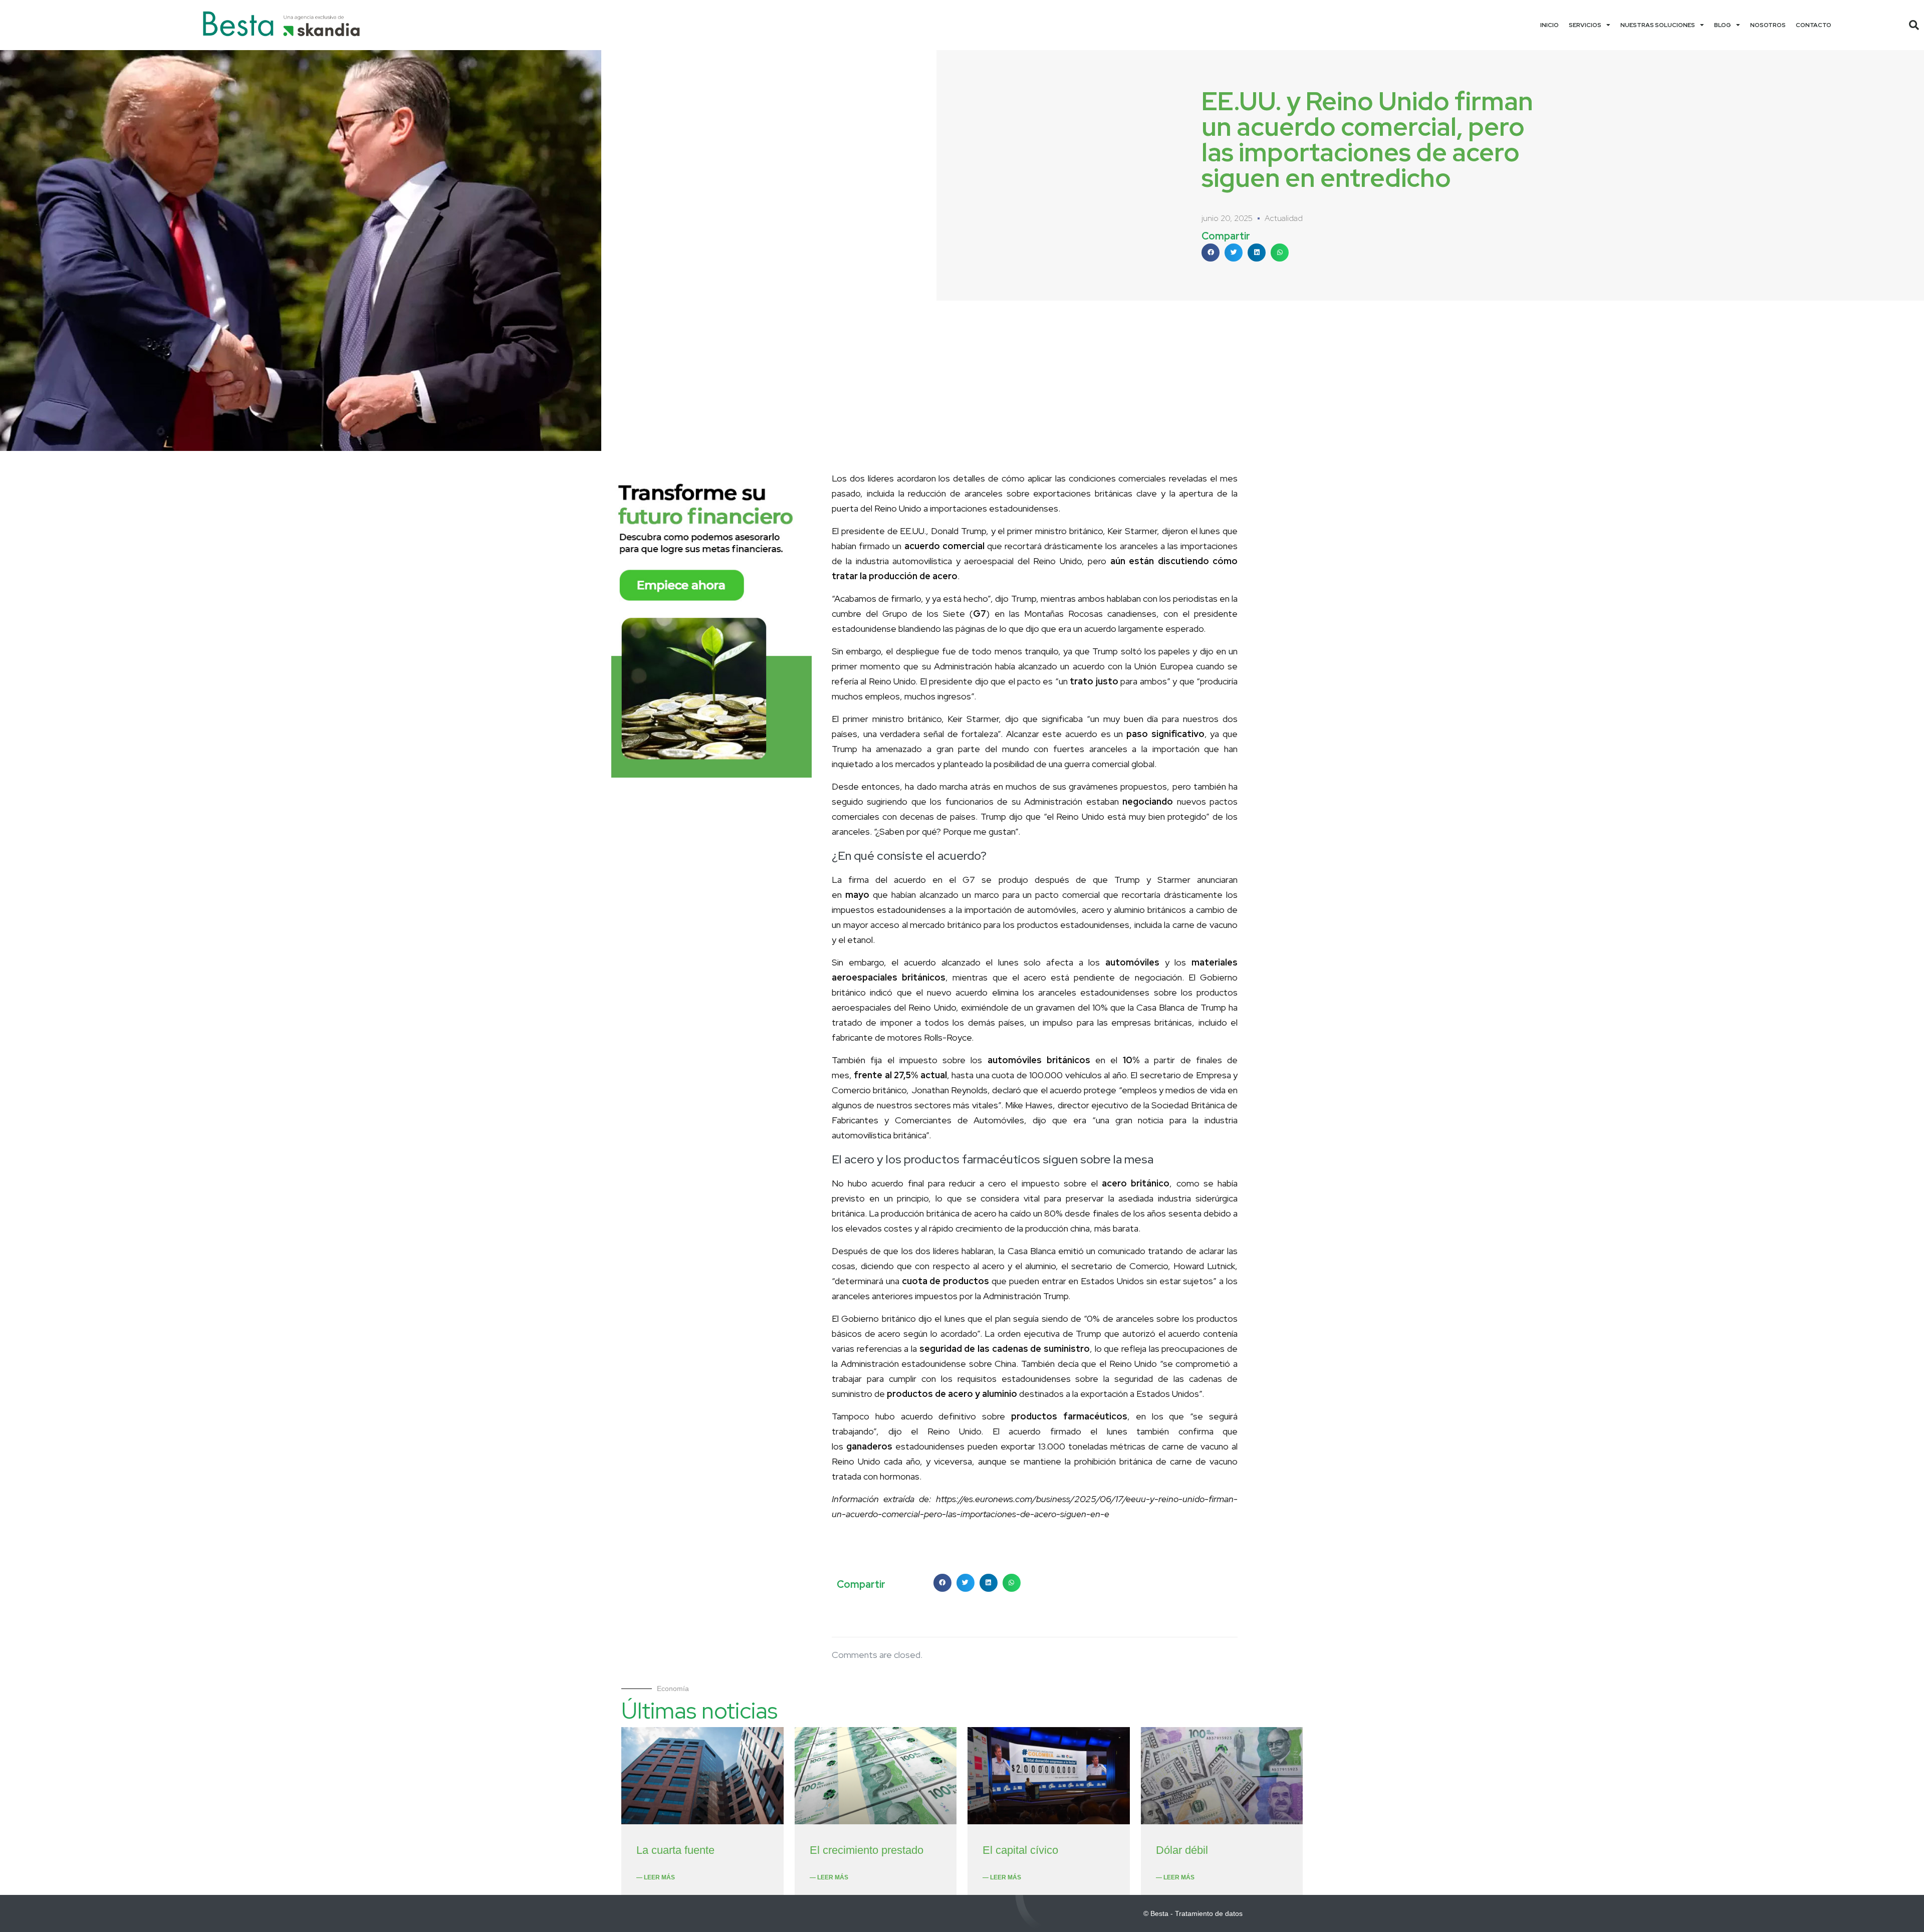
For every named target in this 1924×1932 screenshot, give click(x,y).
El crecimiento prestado (867, 1850)
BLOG (1723, 25)
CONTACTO (1814, 25)
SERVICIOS (1585, 25)
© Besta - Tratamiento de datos (1193, 1913)
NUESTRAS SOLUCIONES (1658, 25)
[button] (1914, 25)
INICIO (1549, 25)
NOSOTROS (1768, 25)
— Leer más (656, 1877)
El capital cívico (1020, 1850)
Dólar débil (1182, 1850)
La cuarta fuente (675, 1850)
